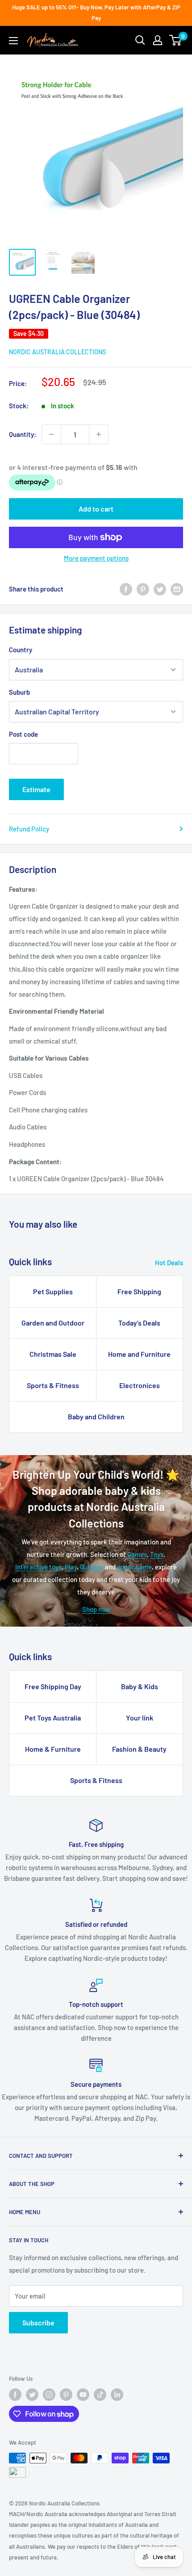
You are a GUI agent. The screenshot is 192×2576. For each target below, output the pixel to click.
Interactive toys (38, 1567)
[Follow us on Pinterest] (66, 2395)
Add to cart (96, 509)
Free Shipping (139, 1291)
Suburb (19, 692)
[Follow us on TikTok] (100, 2395)
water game (134, 1567)
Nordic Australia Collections (57, 352)
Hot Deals (169, 1263)
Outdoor (92, 1567)
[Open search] (140, 40)
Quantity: (23, 434)
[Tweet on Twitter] (160, 589)
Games (137, 1554)
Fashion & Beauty (139, 1749)
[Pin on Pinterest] (143, 589)
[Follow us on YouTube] (83, 2395)
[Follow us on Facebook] (15, 2395)
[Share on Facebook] (126, 589)
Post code (23, 734)
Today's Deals (139, 1323)
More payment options (96, 558)
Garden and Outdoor (53, 1323)
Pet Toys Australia (53, 1718)
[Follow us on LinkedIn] (117, 2395)
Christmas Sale (53, 1354)
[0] (176, 40)
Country (21, 650)
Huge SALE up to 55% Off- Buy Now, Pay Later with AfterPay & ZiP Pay (96, 13)
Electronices (140, 1385)
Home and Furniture (139, 1354)
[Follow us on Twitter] (32, 2395)
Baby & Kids (140, 1686)
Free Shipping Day (53, 1686)
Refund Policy (29, 829)
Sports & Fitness (53, 1385)
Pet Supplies (53, 1291)
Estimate (36, 789)
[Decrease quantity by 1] (51, 434)
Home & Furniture (53, 1749)
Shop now (96, 1609)
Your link (140, 1718)
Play (71, 1567)
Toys (157, 1554)
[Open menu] (13, 41)
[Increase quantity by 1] (99, 434)
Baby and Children (96, 1416)
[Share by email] (177, 589)
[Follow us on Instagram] (49, 2395)
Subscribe (38, 2322)
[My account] (158, 40)
